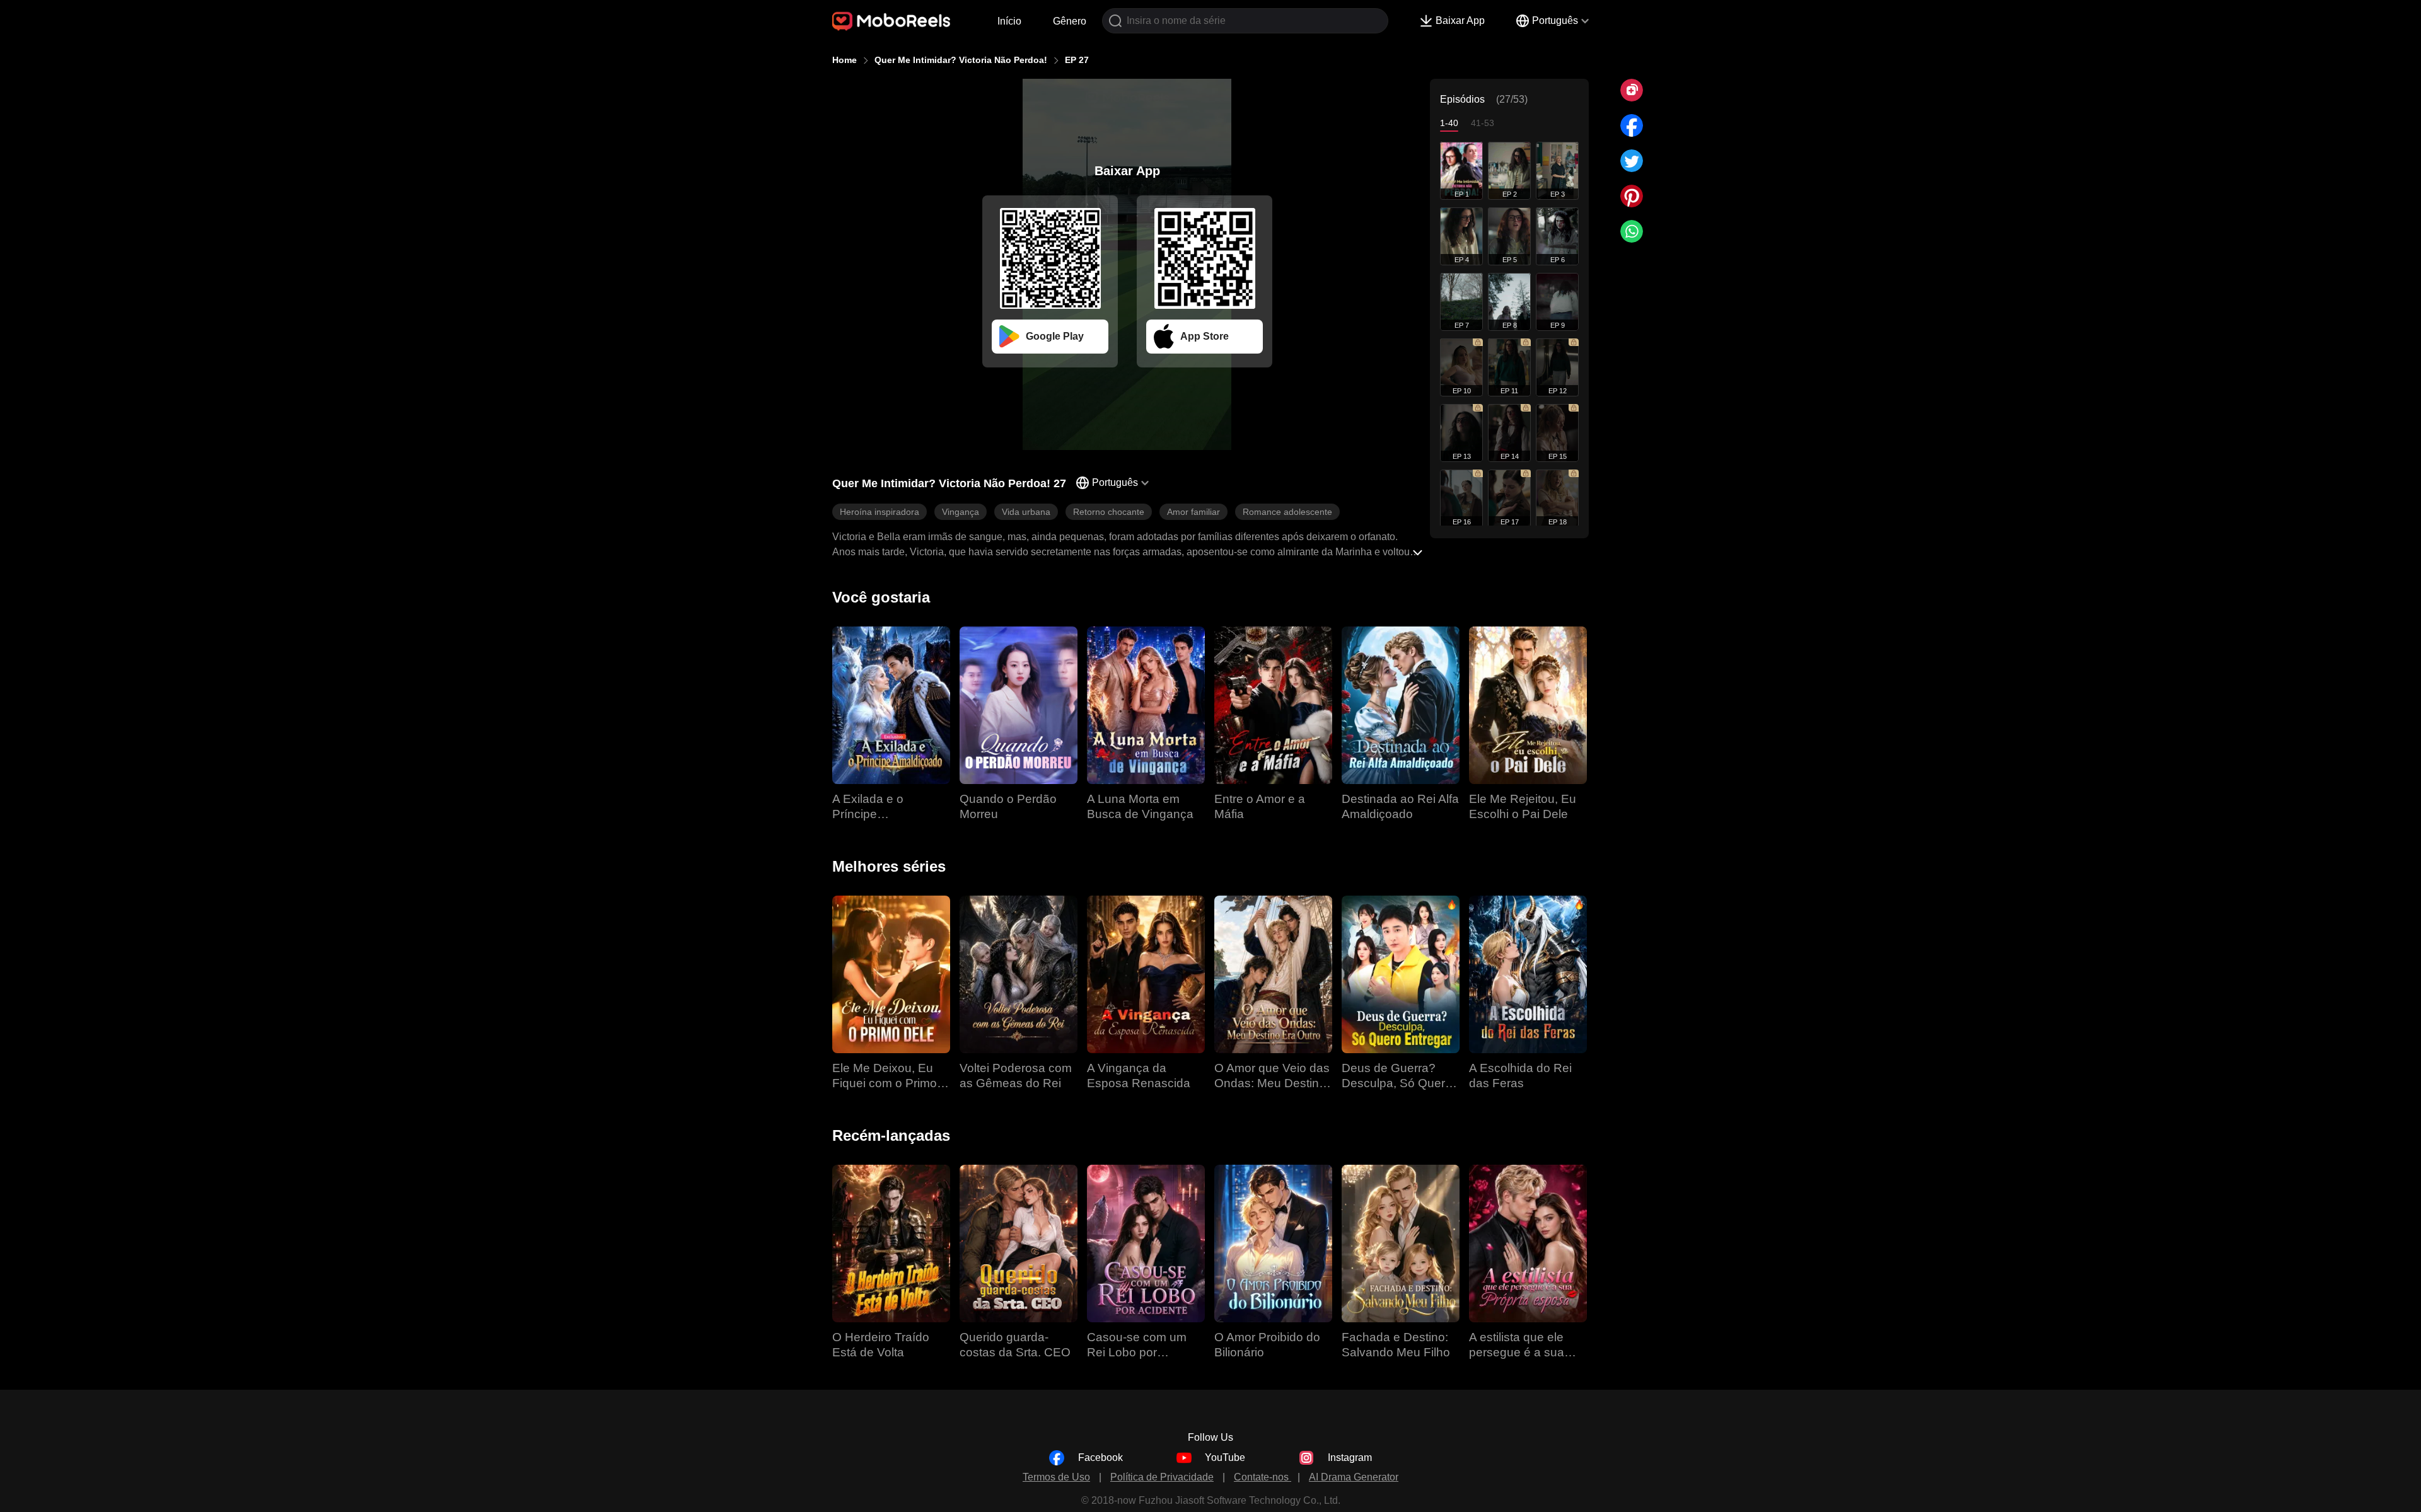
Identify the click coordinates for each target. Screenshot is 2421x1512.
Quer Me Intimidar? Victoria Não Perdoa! (961, 60)
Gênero (1070, 21)
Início (1009, 21)
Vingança (961, 512)
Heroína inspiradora (880, 512)
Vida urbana (1026, 512)
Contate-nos (1263, 1477)
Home (845, 60)
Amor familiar (1193, 512)
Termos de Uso (1056, 1477)
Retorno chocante (1109, 512)
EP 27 (1077, 60)
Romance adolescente (1287, 512)
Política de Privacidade (1162, 1477)
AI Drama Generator (1354, 1477)
